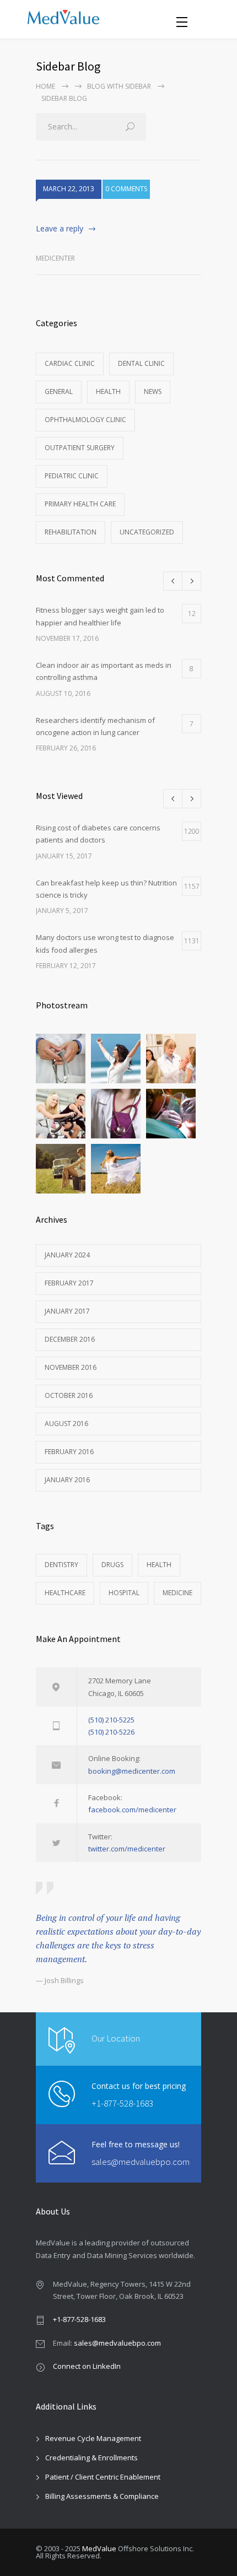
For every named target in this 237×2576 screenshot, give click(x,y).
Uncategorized (147, 532)
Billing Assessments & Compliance (102, 2496)
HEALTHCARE (65, 1593)
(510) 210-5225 (111, 1720)
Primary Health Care (80, 504)
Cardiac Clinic (70, 363)
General (59, 391)
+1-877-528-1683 (122, 2103)
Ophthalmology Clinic (85, 420)
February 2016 (69, 1452)
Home (45, 86)
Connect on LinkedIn (87, 2366)
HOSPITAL (124, 1593)
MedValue (99, 2548)
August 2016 (66, 1424)
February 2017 (69, 1283)
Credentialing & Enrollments (91, 2458)
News (153, 391)
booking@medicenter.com (132, 1771)
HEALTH (159, 1565)
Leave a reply (60, 228)
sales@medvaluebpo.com (141, 2162)
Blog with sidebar (119, 86)
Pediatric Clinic (72, 476)
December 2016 (70, 1339)
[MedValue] (102, 19)
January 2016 (67, 1480)
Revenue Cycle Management (93, 2438)
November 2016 (71, 1367)
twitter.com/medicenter (127, 1849)
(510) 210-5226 (111, 1732)
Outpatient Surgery (80, 448)
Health (108, 391)
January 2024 (67, 1255)
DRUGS (112, 1565)
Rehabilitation (71, 532)
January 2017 (67, 1311)
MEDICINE (177, 1593)
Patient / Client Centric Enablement (103, 2477)
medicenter (55, 258)
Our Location (116, 2038)
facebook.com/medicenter (132, 1810)
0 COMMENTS (126, 189)
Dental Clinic (141, 363)
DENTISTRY (61, 1565)
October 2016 (69, 1395)
